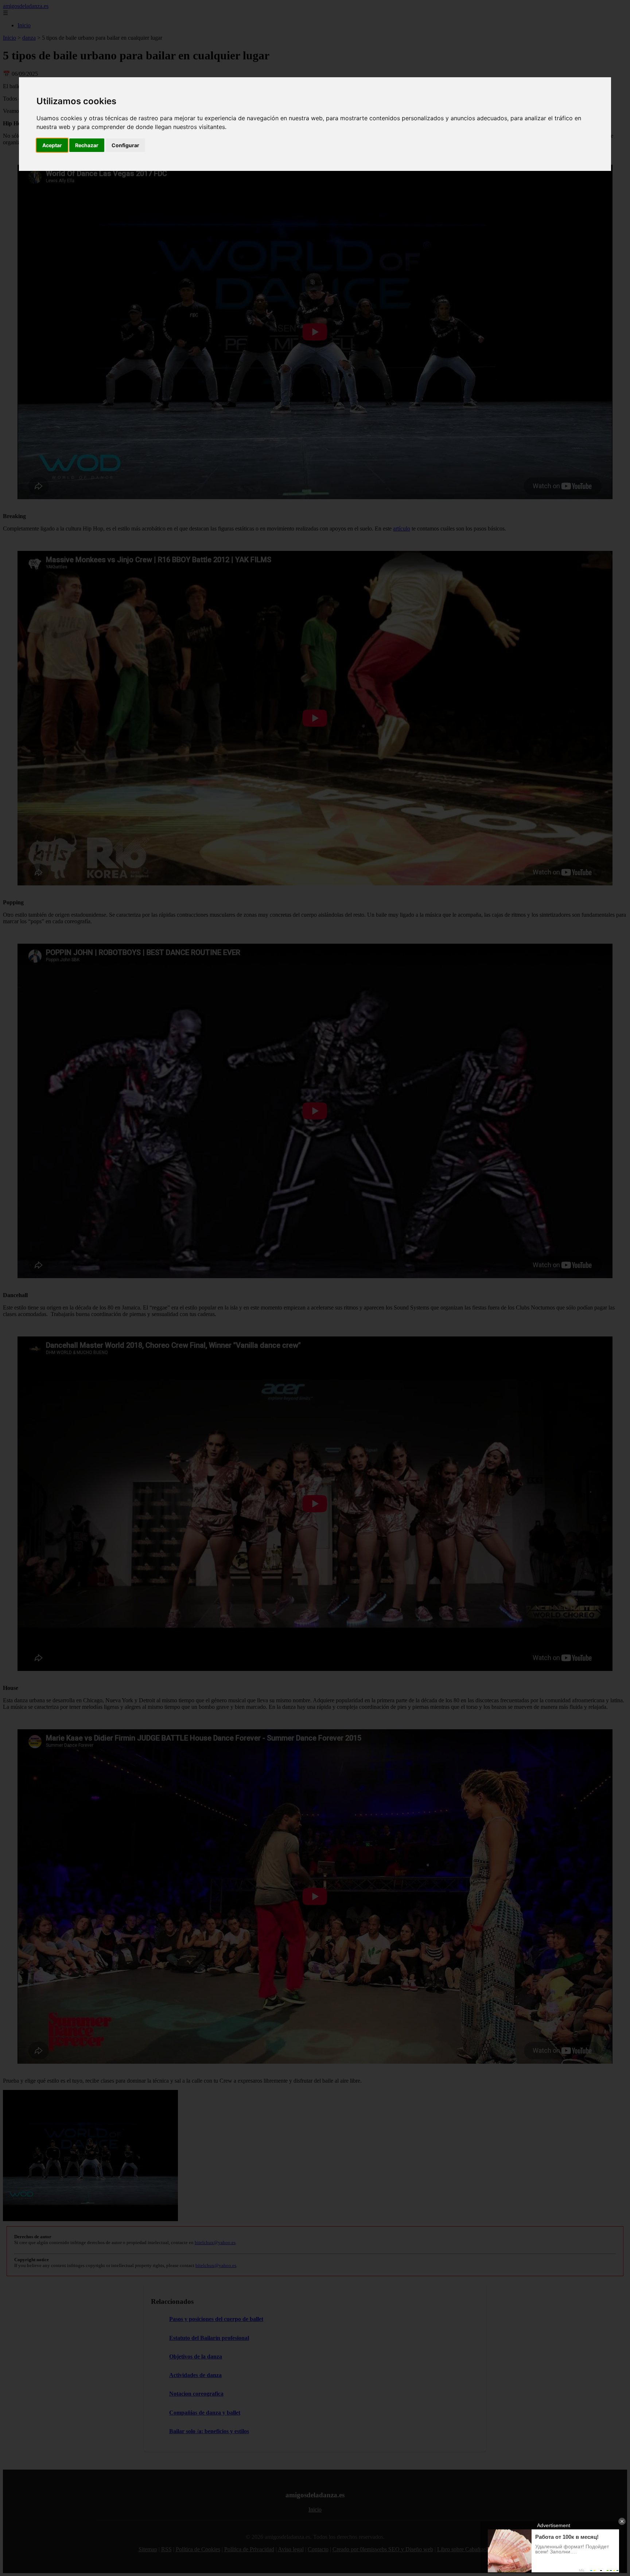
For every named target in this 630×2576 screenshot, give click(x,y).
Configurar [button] (125, 145)
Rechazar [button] (87, 145)
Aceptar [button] (52, 145)
